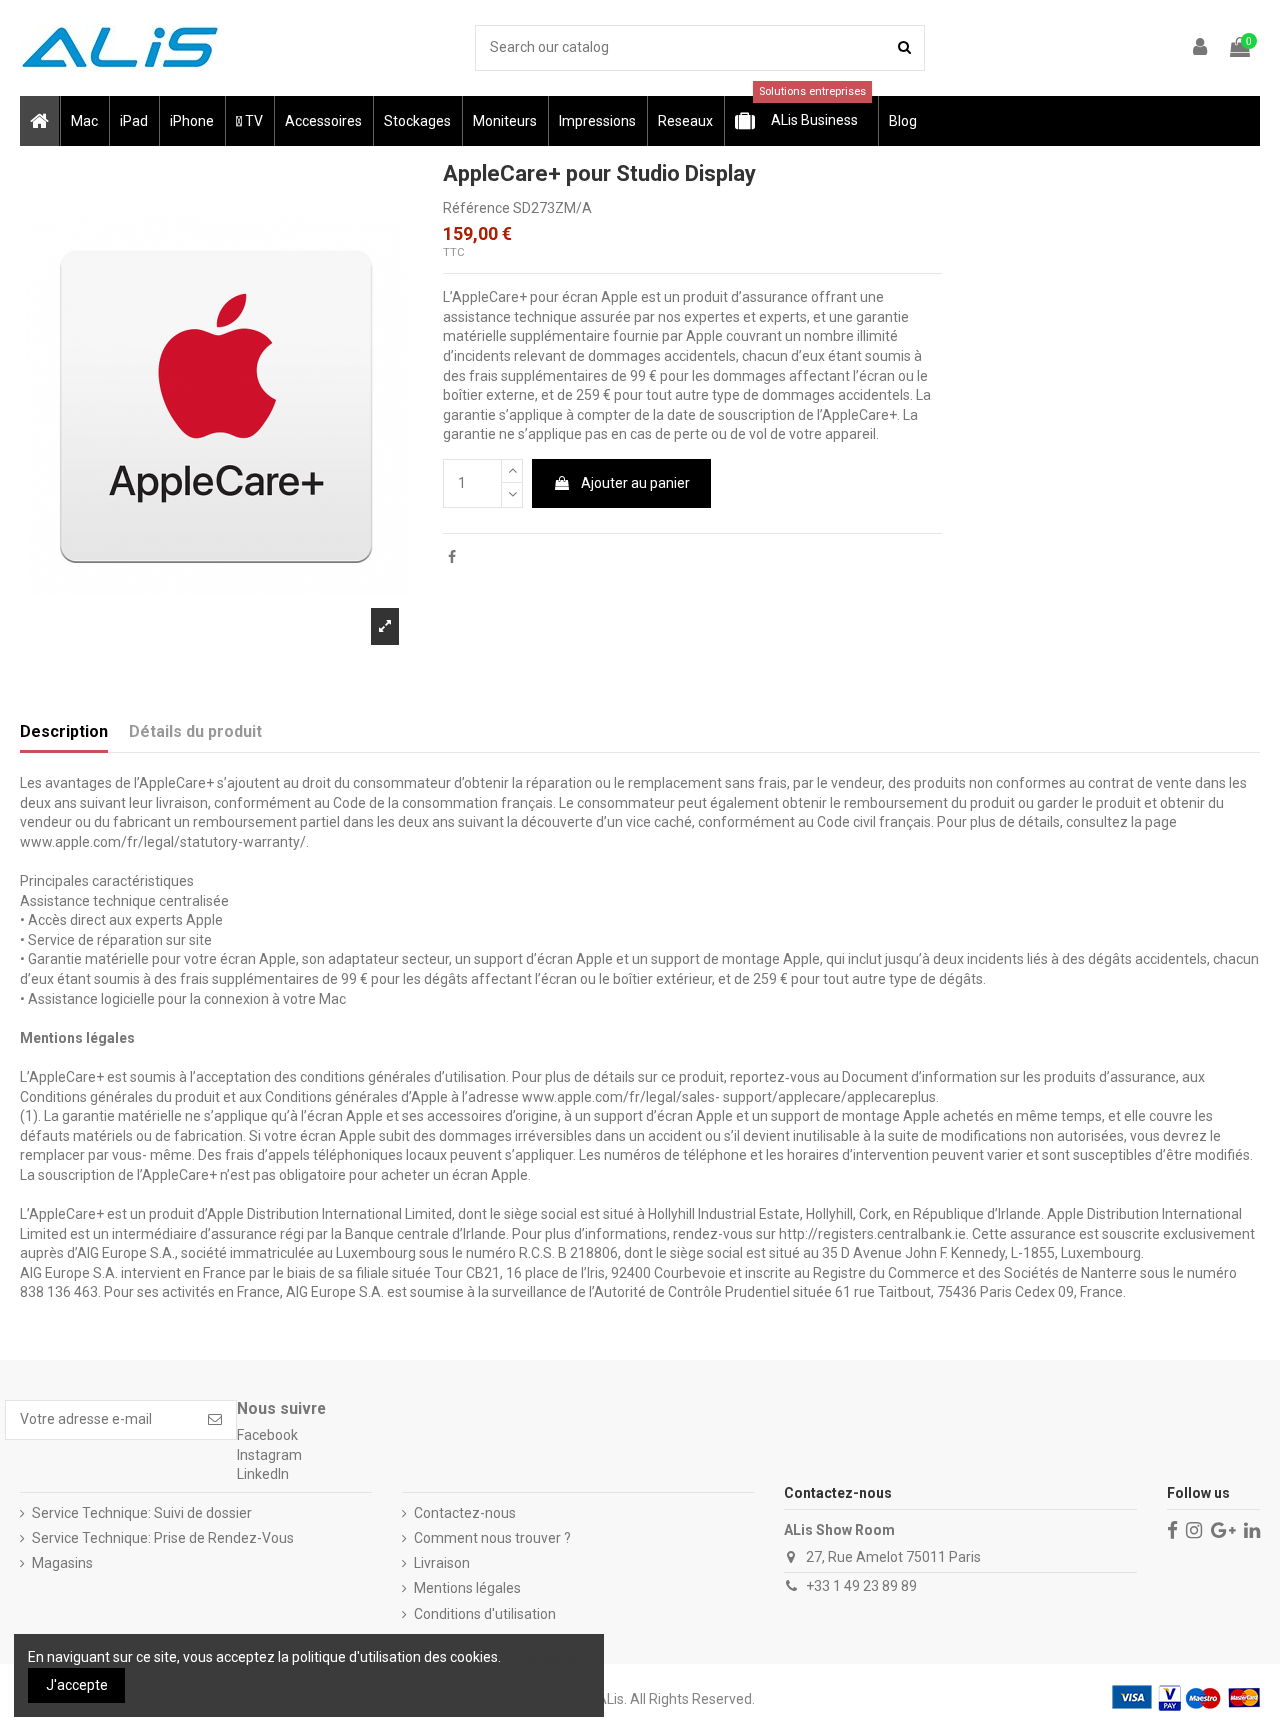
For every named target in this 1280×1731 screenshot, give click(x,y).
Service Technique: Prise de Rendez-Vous (163, 1538)
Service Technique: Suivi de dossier (142, 1513)
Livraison (442, 1563)
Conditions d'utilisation (485, 1614)
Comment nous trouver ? (492, 1538)
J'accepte (77, 1685)
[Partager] (452, 557)
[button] (83, 121)
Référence (476, 208)
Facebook (267, 1435)
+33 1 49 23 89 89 (861, 1586)
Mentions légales (467, 1588)
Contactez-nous (465, 1513)
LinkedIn (263, 1474)
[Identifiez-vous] (1201, 48)
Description (64, 731)
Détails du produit (195, 731)
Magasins (62, 1563)
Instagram (269, 1455)
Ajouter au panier (635, 483)
